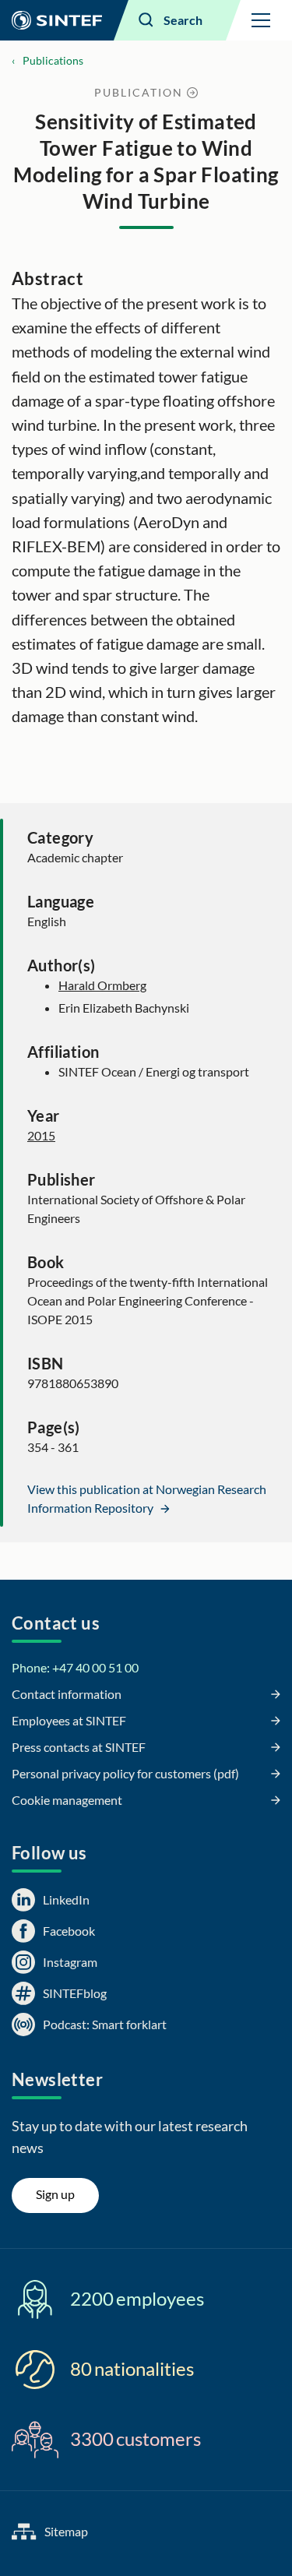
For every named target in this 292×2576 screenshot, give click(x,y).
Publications (53, 60)
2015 (41, 1135)
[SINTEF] (57, 20)
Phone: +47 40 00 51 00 (75, 1667)
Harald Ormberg (102, 985)
